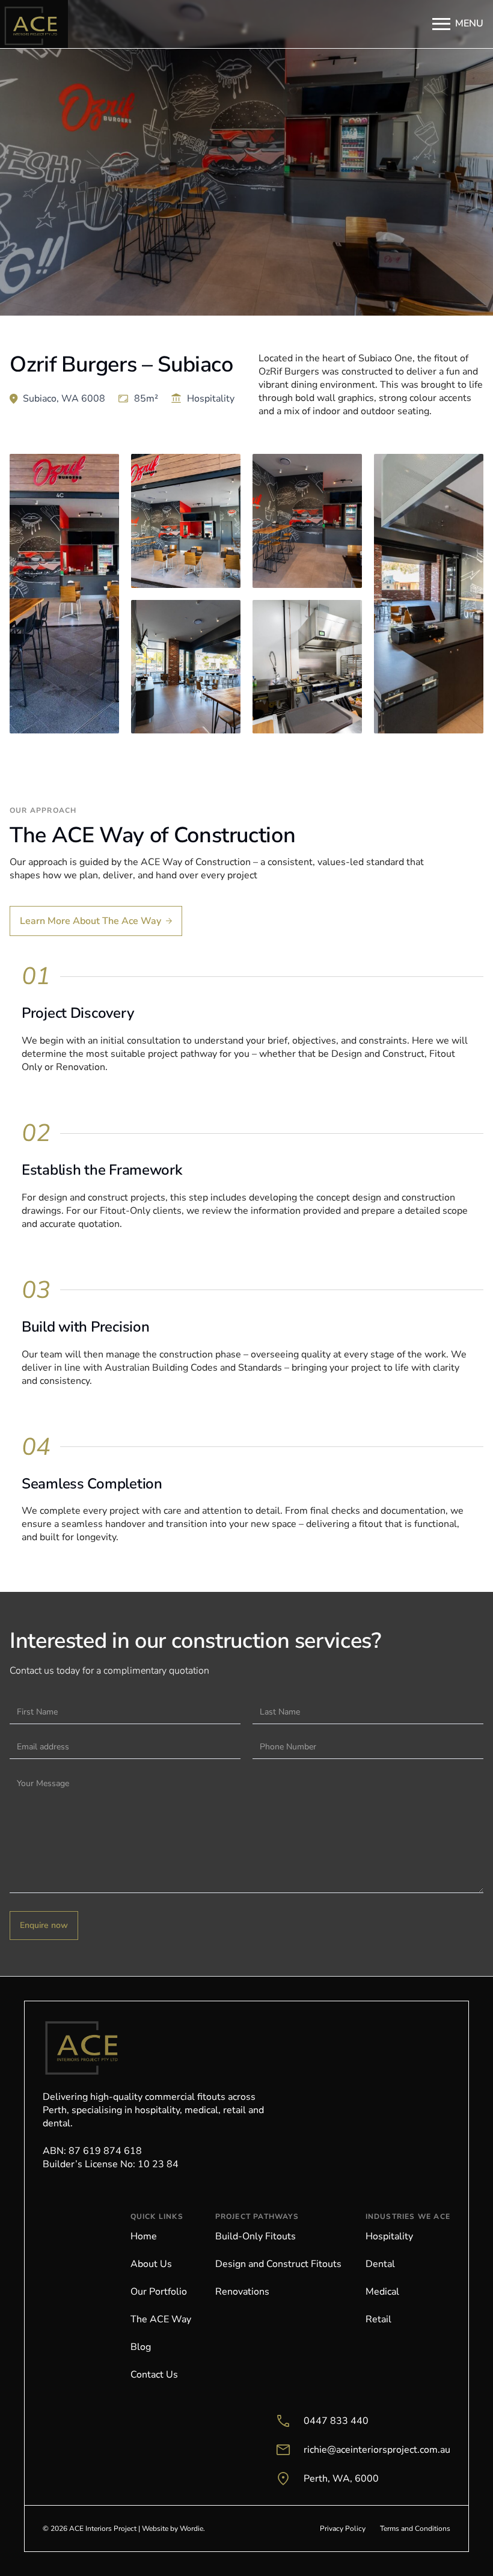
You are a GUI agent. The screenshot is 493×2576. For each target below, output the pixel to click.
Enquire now (44, 1925)
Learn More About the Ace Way (90, 921)
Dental (380, 2264)
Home (144, 2236)
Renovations (242, 2292)
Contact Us (154, 2375)
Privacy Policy (343, 2529)
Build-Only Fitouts (256, 2236)
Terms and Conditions (415, 2529)
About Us (151, 2264)
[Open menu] (441, 24)
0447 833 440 (336, 2421)
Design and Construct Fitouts (278, 2264)
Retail (378, 2319)
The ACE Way (161, 2319)
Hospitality (389, 2236)
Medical (382, 2292)
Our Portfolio (159, 2292)
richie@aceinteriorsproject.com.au (377, 2450)
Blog (141, 2347)
